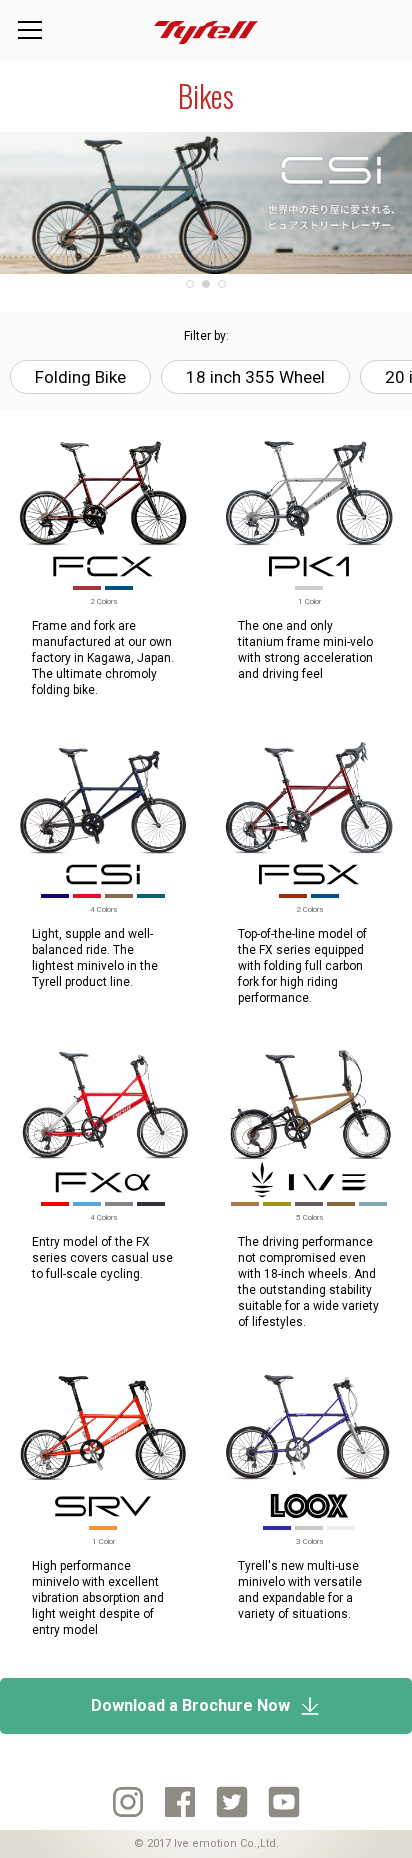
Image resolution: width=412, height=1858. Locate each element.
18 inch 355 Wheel (255, 377)
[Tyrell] (206, 30)
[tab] (190, 284)
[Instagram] (128, 1802)
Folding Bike (80, 377)
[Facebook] (180, 1802)
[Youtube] (284, 1802)
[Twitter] (232, 1802)
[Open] (30, 30)
